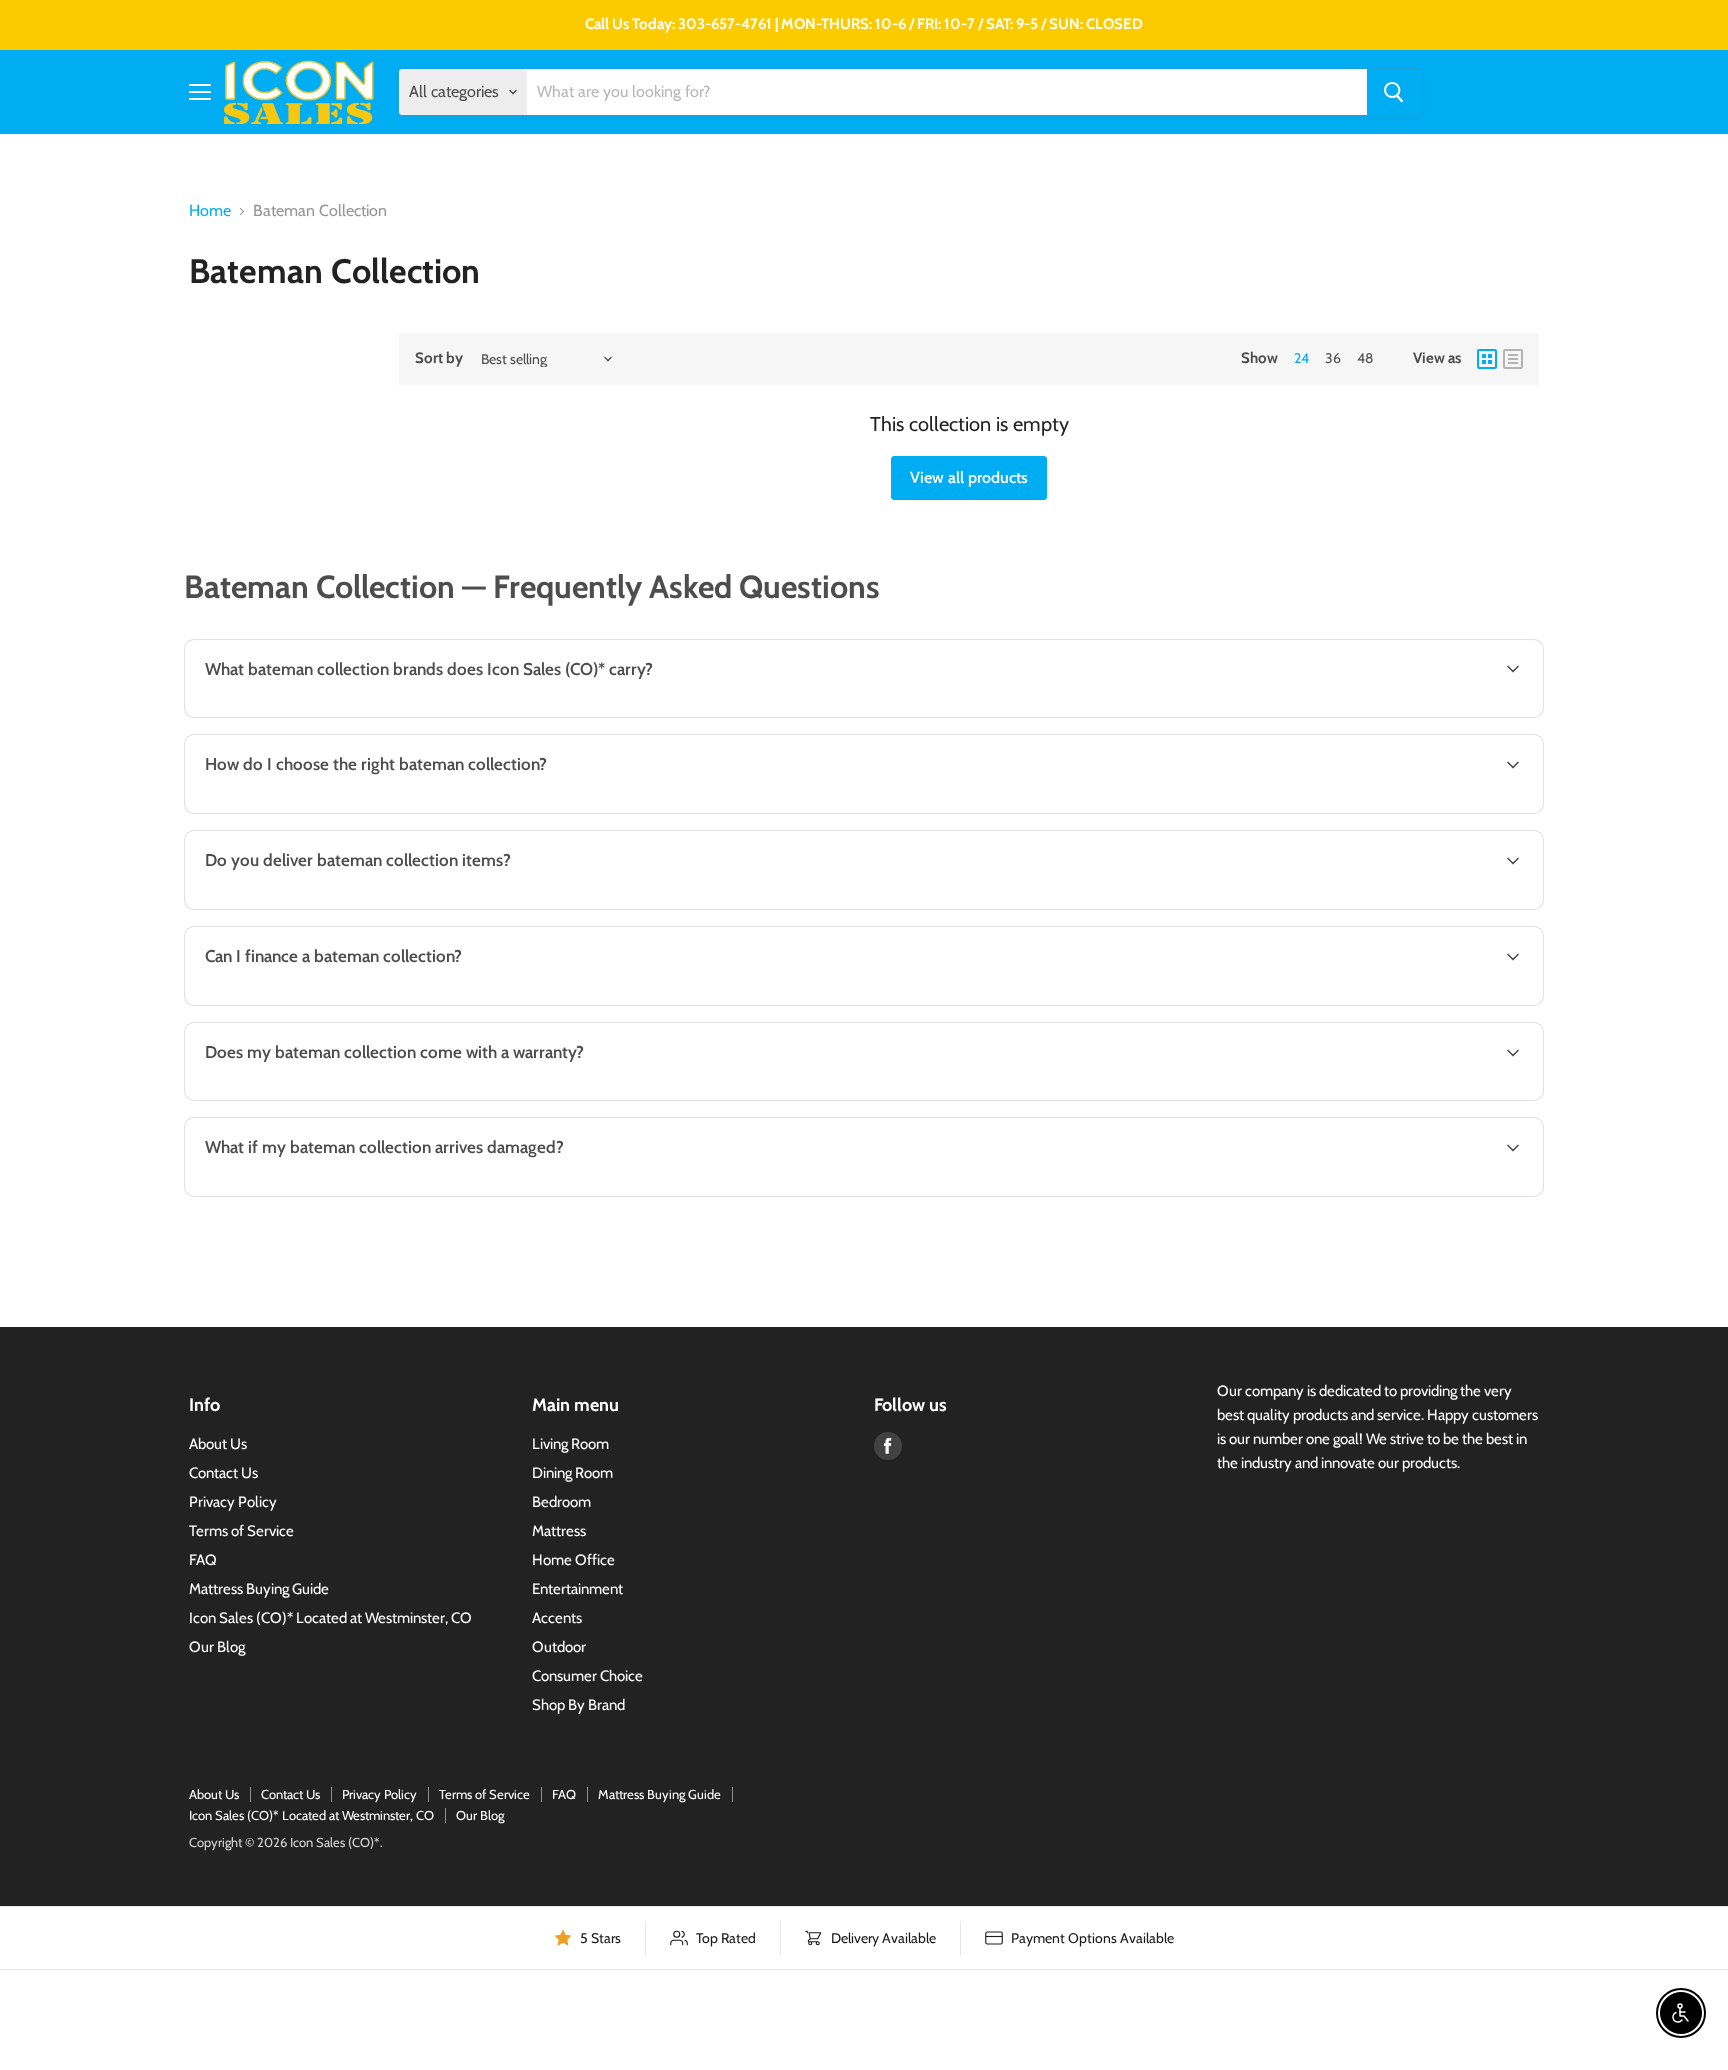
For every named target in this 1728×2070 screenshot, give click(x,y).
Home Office (573, 1560)
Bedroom (561, 1502)
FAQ (203, 1560)
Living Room (570, 1444)
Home (210, 211)
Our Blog (217, 1647)
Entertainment (577, 1589)
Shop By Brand (578, 1705)
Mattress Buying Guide (259, 1589)
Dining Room (572, 1473)
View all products (969, 477)
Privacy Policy (233, 1502)
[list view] (1513, 359)
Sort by (439, 358)
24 (1301, 358)
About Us (218, 1444)
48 (1365, 358)
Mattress (559, 1531)
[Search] (1394, 92)
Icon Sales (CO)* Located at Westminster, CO (330, 1618)
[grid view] (1487, 359)
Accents (557, 1618)
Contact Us (223, 1473)
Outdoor (559, 1647)
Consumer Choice (587, 1676)
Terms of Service (241, 1531)
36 (1333, 358)
